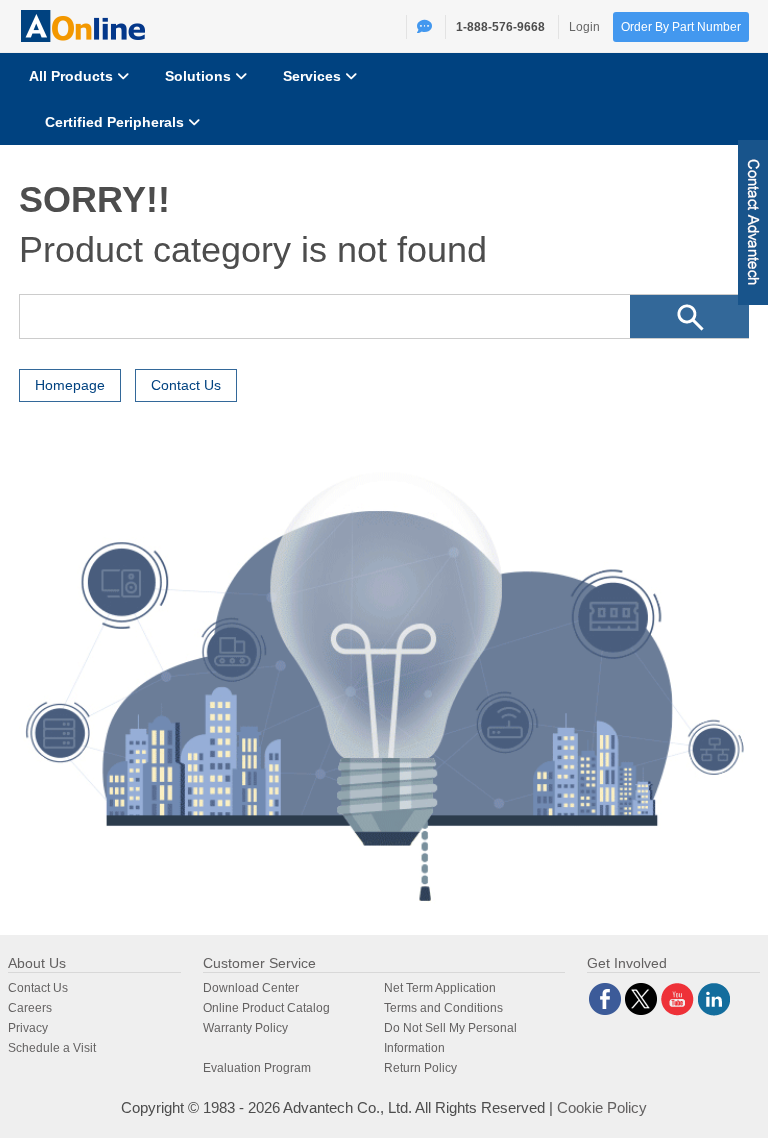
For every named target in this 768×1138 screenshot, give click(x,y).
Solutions (200, 76)
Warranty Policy (245, 1028)
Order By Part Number (681, 27)
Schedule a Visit (52, 1048)
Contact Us (186, 385)
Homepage (70, 385)
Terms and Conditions (443, 1008)
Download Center (251, 988)
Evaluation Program (257, 1068)
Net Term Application (440, 988)
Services (314, 76)
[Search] (690, 316)
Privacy (28, 1028)
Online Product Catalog (266, 1008)
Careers (30, 1008)
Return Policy (420, 1068)
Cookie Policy (602, 1107)
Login (584, 27)
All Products (73, 76)
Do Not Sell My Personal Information (450, 1038)
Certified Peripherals (116, 122)
